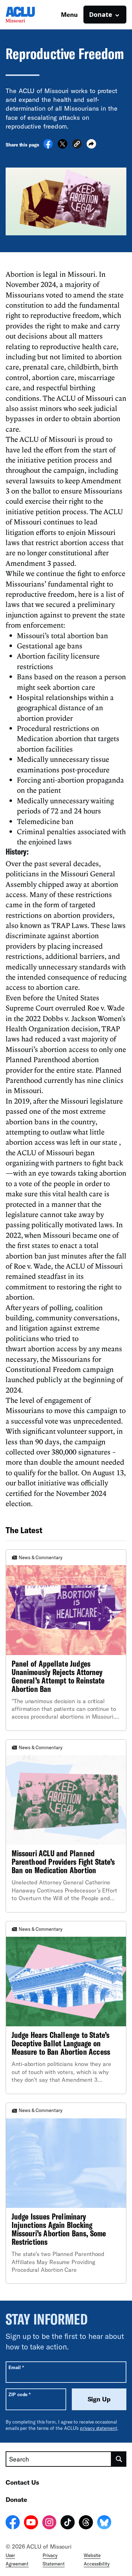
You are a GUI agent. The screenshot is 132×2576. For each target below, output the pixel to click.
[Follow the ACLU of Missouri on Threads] (86, 2523)
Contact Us (22, 2482)
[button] (77, 145)
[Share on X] (62, 146)
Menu (69, 14)
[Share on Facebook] (48, 146)
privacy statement (99, 2428)
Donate (16, 2499)
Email (16, 2367)
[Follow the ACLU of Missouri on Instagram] (49, 2523)
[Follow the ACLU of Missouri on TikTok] (68, 2523)
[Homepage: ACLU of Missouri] (30, 15)
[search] (119, 2459)
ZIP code (20, 2394)
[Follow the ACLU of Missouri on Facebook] (13, 2523)
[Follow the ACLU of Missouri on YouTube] (31, 2523)
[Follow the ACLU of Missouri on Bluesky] (104, 2523)
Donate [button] (101, 14)
